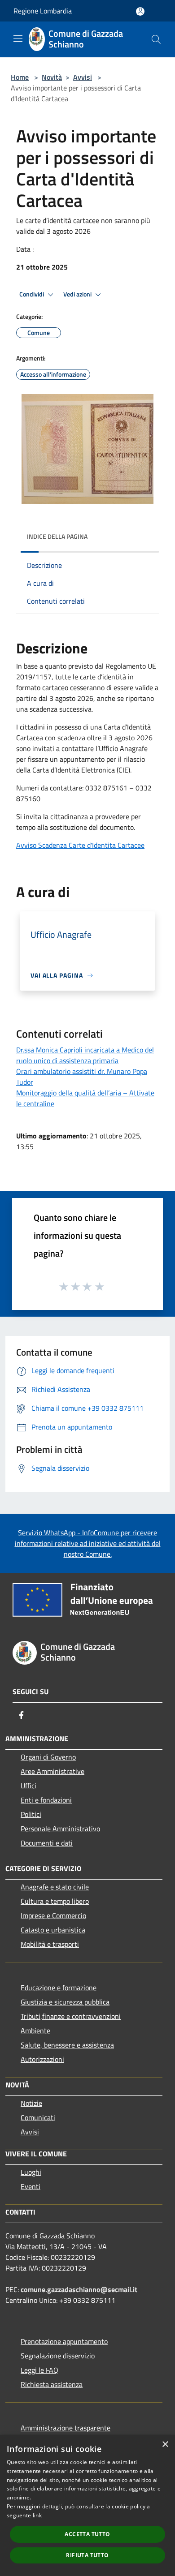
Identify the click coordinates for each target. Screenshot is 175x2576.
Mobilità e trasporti (50, 1944)
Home (20, 77)
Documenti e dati (47, 1843)
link (37, 2515)
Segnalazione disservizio (58, 2356)
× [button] (165, 2445)
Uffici (28, 1786)
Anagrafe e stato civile (55, 1887)
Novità (52, 77)
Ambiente (35, 2031)
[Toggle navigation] (18, 39)
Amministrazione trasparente (66, 2428)
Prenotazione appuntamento (64, 2341)
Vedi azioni (78, 294)
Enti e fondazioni (46, 1800)
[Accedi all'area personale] (140, 11)
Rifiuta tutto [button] (87, 2555)
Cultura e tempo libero (55, 1901)
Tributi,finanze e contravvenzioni (71, 2016)
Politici (31, 1814)
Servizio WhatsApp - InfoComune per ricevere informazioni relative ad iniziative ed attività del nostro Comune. (88, 1543)
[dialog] (87, 2505)
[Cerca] (156, 39)
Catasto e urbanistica (53, 1930)
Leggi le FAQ (39, 2370)
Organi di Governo (48, 1757)
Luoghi (31, 2172)
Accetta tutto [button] (87, 2534)
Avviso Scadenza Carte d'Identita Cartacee (80, 845)
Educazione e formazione (59, 1988)
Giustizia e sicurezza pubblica (65, 2002)
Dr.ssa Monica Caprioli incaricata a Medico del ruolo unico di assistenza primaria (85, 1055)
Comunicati (38, 2117)
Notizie (31, 2103)
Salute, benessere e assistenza (67, 2045)
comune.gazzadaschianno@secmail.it (79, 2289)
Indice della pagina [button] (57, 536)
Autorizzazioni (42, 2059)
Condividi (32, 294)
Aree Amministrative (52, 1771)
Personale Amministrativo (60, 1829)
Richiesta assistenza (52, 2384)
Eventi (31, 2186)
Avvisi (83, 77)
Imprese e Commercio (53, 1915)
